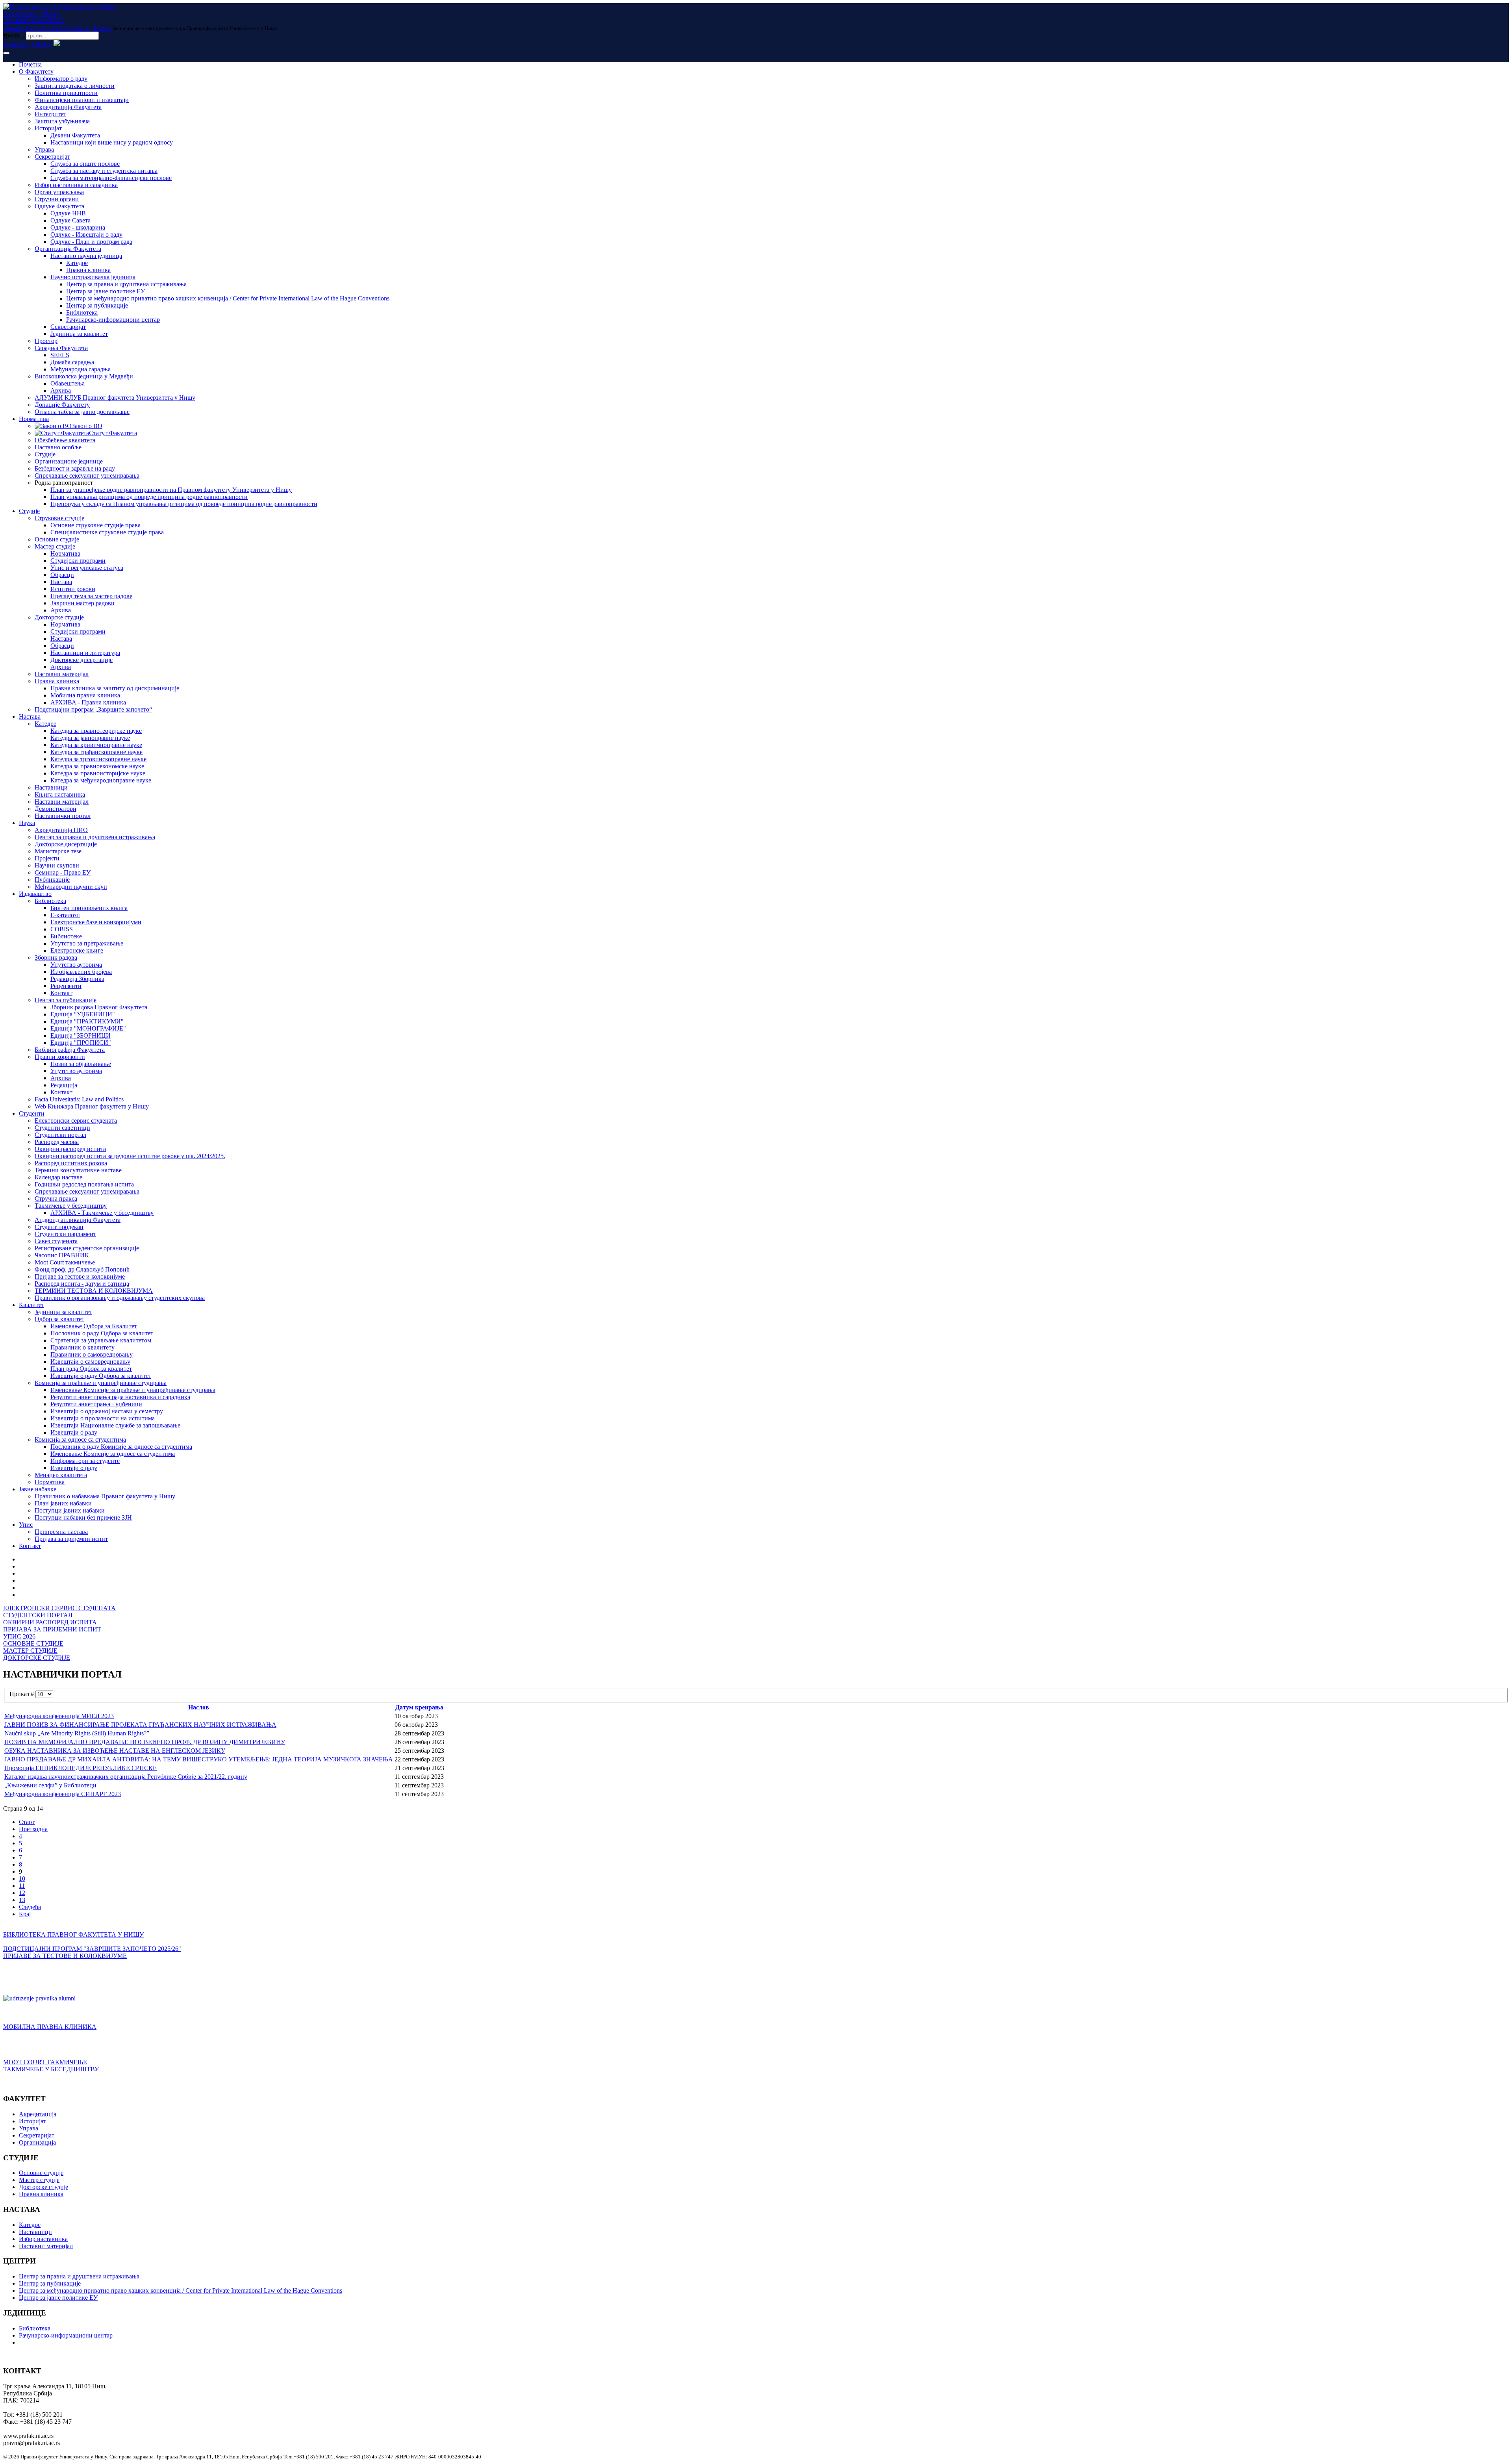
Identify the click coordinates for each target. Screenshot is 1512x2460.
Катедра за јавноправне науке (90, 738)
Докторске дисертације (82, 660)
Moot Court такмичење (65, 1262)
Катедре (77, 263)
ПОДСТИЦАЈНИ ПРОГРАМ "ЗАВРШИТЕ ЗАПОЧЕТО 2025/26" (92, 1949)
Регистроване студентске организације (87, 1248)
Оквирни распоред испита (70, 1149)
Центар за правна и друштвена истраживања (126, 284)
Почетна (30, 64)
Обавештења (68, 383)
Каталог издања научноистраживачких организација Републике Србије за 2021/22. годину (126, 1777)
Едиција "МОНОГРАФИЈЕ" (88, 1028)
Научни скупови (57, 865)
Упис (26, 1525)
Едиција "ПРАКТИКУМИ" (87, 1021)
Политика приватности (66, 93)
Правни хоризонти (60, 1057)
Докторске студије (59, 617)
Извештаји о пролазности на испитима (103, 1418)
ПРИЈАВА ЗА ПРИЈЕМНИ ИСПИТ (52, 1629)
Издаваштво (35, 894)
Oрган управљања (59, 192)
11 (22, 1886)
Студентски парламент (65, 1234)
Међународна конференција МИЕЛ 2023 (59, 1716)
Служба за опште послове (85, 164)
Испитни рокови (73, 589)
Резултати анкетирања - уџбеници (96, 1404)
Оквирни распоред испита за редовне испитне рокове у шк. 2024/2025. (130, 1156)
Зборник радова (56, 957)
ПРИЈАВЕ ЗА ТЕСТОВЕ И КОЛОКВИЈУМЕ (65, 1956)
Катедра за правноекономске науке (97, 766)
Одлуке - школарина (78, 227)
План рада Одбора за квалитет (91, 1369)
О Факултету (36, 71)
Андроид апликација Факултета (78, 1220)
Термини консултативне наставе (78, 1170)
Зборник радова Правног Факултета (99, 1007)
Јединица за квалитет (79, 334)
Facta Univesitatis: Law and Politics (79, 1099)
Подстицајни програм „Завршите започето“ (93, 709)
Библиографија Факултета (70, 1050)
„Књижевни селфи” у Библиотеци (50, 1785)
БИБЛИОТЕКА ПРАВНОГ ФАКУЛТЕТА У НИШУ (73, 1934)
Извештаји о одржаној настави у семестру (107, 1411)
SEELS (60, 355)
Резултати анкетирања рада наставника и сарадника (120, 1397)
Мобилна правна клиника (85, 695)
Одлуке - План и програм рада (91, 242)
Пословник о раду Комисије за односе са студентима (121, 1447)
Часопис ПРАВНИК (62, 1255)
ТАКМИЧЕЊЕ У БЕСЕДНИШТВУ (51, 2069)
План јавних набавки (63, 1503)
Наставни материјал (62, 674)
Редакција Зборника (77, 979)
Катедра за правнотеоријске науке (96, 731)
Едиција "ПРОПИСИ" (81, 1043)
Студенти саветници (62, 1128)
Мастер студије (55, 546)
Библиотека (82, 312)
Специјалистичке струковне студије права (107, 532)
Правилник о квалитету (82, 1347)
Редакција (64, 1085)
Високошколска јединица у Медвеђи (84, 376)
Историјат (48, 128)
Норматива (34, 419)
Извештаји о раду (74, 1432)
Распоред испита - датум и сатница (82, 1284)
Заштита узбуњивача (62, 121)
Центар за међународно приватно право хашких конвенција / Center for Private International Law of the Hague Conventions (228, 298)
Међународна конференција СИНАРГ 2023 (63, 1794)
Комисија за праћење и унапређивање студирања (101, 1383)
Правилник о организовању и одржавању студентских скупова (120, 1298)
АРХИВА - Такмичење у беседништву (102, 1213)
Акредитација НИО (61, 830)
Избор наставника (43, 2239)
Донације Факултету (62, 405)
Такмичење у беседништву (71, 1206)
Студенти (32, 1113)
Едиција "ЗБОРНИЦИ (81, 1035)
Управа (44, 149)
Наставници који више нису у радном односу (112, 142)
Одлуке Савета (70, 220)
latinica (42, 44)
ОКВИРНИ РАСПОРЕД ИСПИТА (50, 1622)
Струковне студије (59, 518)
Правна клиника (88, 270)
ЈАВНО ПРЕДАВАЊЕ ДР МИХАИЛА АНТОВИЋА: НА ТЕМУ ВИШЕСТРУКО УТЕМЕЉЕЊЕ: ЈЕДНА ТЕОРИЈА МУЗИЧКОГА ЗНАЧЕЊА (199, 1759)
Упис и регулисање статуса (87, 568)
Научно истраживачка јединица (93, 277)
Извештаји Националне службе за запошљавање (115, 1425)
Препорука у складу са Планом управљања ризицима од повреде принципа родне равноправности (184, 504)
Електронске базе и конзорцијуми (96, 922)
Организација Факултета (68, 249)
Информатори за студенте (85, 1461)
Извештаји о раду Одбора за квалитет (101, 1376)
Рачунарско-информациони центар (113, 320)
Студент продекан (59, 1227)
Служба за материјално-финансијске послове (111, 178)
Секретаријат (52, 157)
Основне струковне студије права (95, 525)
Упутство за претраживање (87, 943)
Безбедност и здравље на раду (75, 468)
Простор (46, 341)
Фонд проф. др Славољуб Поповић (82, 1269)
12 (22, 1893)
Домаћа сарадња (72, 362)
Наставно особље (58, 447)
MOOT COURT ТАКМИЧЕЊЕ (45, 2062)
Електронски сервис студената (76, 1121)
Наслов (199, 1707)
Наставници (51, 787)
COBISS (62, 929)
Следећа (30, 1907)
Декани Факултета (75, 135)
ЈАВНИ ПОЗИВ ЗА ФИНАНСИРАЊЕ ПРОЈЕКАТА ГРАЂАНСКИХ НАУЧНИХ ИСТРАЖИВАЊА (140, 1725)
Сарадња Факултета (61, 348)
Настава (61, 582)
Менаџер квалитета (61, 1475)
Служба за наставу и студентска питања (104, 171)
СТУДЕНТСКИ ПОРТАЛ (38, 1615)
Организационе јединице (69, 461)
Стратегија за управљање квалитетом (101, 1340)
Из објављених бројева (81, 972)
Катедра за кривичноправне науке (96, 745)
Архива (61, 390)
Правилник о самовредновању (92, 1354)
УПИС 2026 (19, 1636)
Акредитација (38, 2114)
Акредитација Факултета (68, 107)
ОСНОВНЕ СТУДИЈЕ (33, 1643)
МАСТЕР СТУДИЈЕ (30, 1651)
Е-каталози (65, 915)
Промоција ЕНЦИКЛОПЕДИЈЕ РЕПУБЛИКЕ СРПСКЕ (81, 1768)
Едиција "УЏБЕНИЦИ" (83, 1014)
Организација (37, 2142)
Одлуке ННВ (68, 213)
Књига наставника (60, 794)
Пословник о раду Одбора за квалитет (102, 1333)
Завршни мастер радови (82, 603)
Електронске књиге (77, 950)
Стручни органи (57, 199)
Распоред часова (57, 1142)
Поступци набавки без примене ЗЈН (83, 1517)
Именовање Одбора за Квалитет (94, 1326)
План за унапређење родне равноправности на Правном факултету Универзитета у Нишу (171, 490)
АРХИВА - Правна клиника (88, 702)
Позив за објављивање (81, 1064)
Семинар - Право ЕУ (63, 872)
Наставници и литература (85, 653)
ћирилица (16, 44)
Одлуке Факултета (59, 206)
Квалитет (31, 1305)
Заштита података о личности (75, 86)
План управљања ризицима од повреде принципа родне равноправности (149, 497)
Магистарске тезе (58, 851)
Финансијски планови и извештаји (82, 100)
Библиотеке (66, 936)
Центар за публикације (97, 305)
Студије (45, 454)
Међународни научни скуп (71, 887)
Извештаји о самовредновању (90, 1362)
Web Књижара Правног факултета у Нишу (92, 1106)
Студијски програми (78, 561)
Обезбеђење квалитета (65, 440)
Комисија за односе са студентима (80, 1439)
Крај (25, 1914)
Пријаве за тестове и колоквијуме (80, 1276)
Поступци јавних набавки (70, 1510)
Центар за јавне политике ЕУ (106, 291)
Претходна (33, 1829)
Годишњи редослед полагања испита (84, 1184)
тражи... (14, 35)
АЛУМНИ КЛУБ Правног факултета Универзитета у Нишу (115, 398)
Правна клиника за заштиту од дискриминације (115, 688)
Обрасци (62, 575)
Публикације (52, 880)
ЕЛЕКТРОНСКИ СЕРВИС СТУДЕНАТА (59, 1608)
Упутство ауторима (76, 965)
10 (22, 1879)
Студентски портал (60, 1135)
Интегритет (50, 114)
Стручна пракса (56, 1198)
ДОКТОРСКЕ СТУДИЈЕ (37, 1658)
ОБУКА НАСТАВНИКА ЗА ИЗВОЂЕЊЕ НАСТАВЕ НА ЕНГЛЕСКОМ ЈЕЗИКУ (115, 1751)
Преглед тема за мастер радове (91, 596)
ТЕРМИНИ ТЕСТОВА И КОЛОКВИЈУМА (94, 1291)
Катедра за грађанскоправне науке (96, 752)
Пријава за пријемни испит (71, 1539)
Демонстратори (56, 809)
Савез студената (56, 1241)
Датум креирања (419, 1707)
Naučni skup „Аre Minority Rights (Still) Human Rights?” (77, 1733)
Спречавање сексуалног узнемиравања (87, 476)
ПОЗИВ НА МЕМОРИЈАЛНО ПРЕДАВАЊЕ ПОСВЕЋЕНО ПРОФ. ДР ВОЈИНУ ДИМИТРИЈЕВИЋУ (145, 1742)
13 (22, 1900)
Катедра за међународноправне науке (101, 780)
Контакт (61, 993)
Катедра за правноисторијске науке (98, 773)
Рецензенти (66, 986)
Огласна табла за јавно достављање (82, 412)
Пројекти (47, 858)
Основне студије (57, 539)
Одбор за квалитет (59, 1319)
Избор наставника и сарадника (76, 185)
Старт (27, 1822)
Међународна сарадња (81, 369)
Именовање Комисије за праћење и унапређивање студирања (133, 1390)
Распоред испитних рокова (71, 1163)
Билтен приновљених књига (89, 908)
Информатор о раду (61, 79)
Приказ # (22, 1694)
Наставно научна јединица (86, 256)
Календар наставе (58, 1177)
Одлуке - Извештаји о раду (86, 235)
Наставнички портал (63, 816)
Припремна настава (61, 1532)
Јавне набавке (38, 1489)
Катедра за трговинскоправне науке (98, 759)
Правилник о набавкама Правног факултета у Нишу (105, 1496)
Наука (27, 823)
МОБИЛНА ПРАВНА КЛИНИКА (50, 2027)
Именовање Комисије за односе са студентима (113, 1454)
